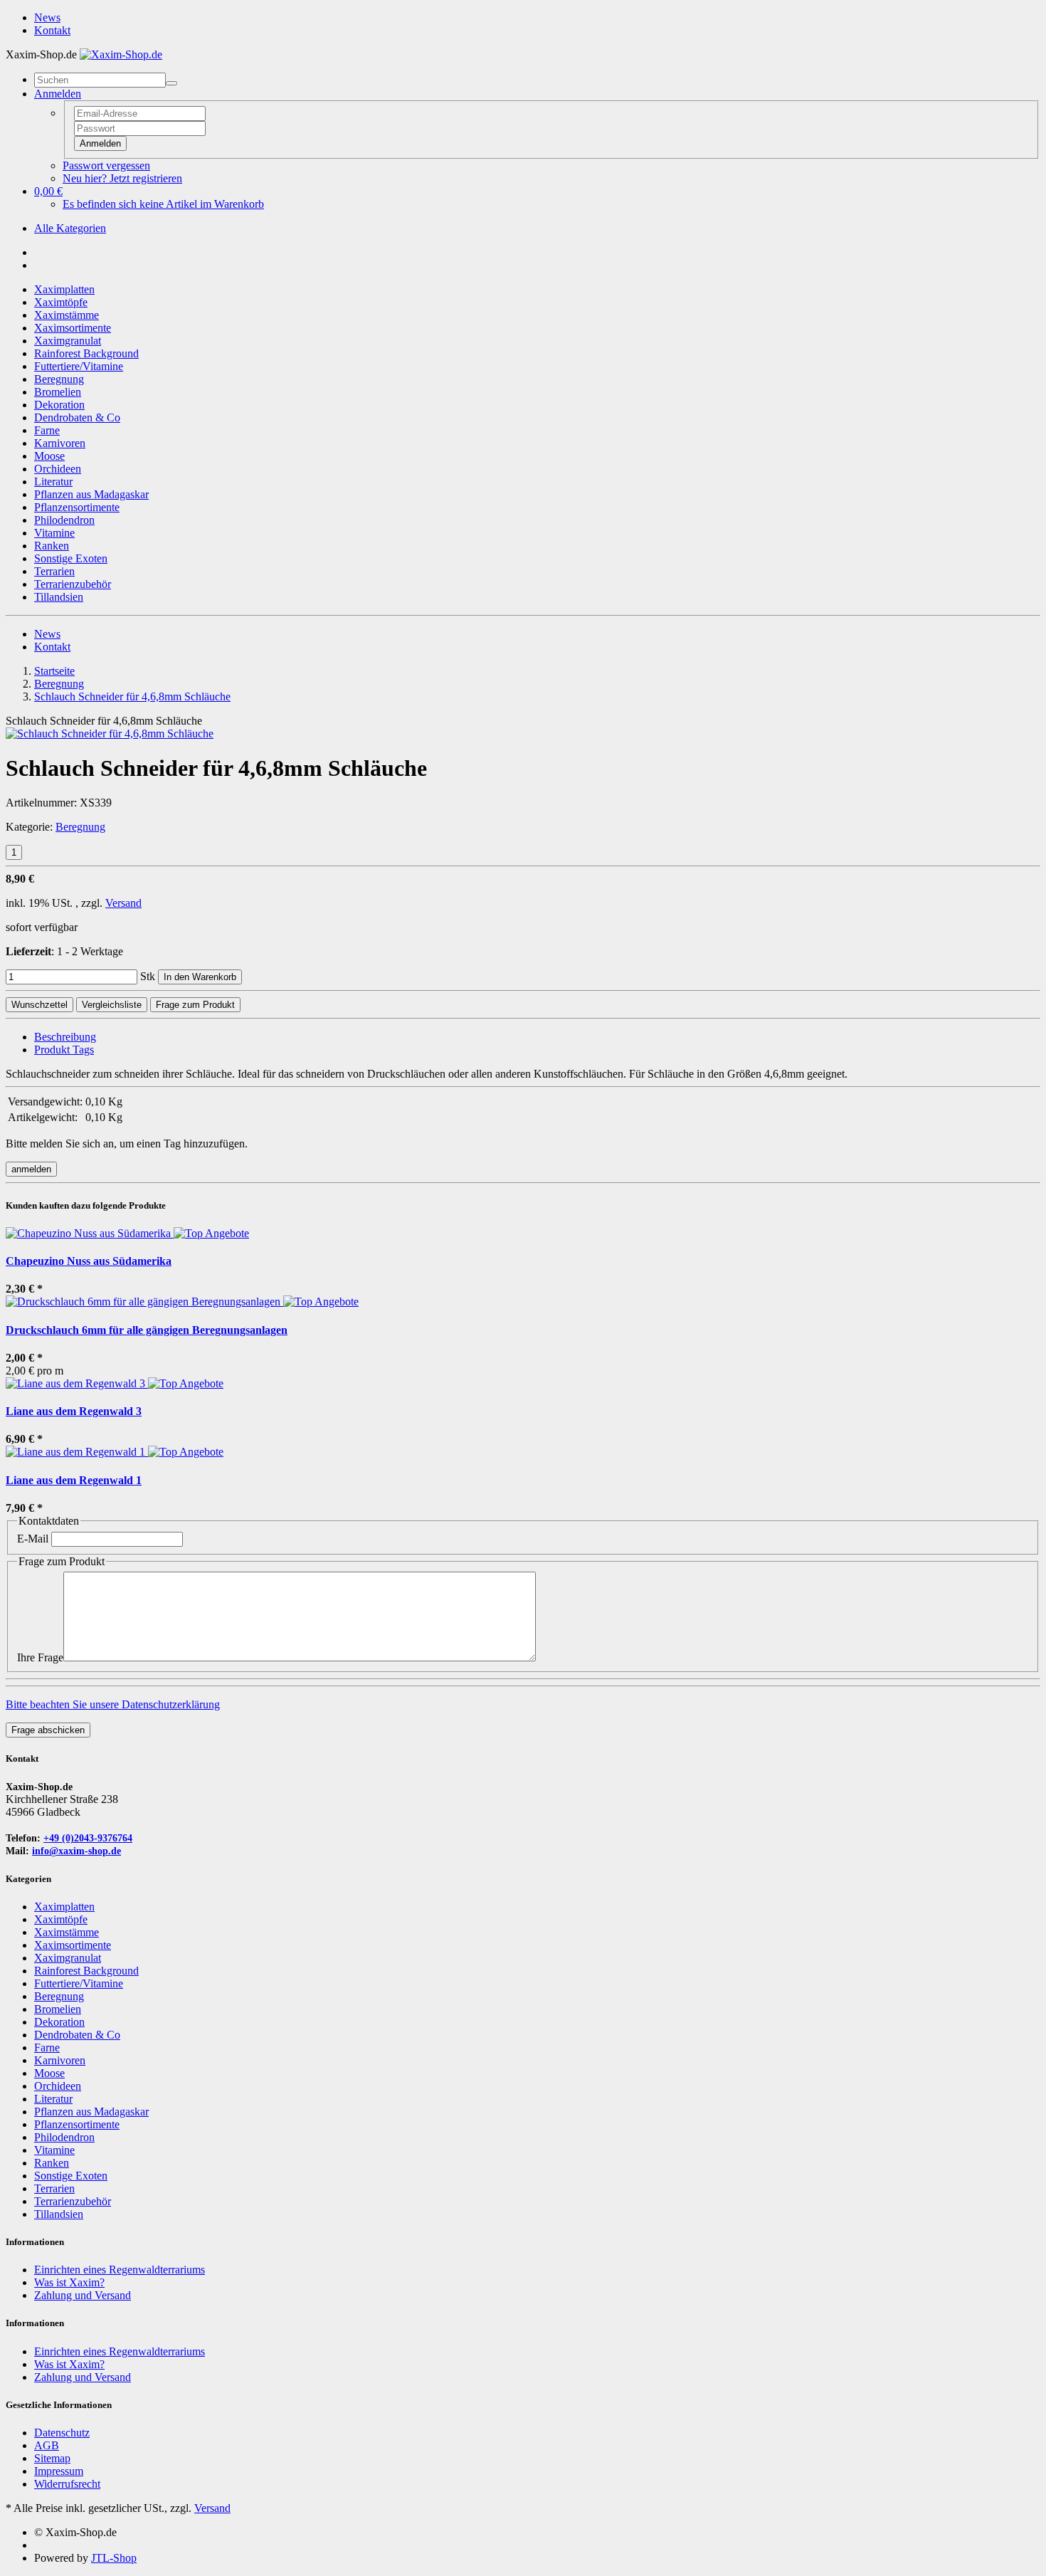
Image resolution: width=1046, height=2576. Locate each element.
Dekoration (59, 405)
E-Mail (33, 1539)
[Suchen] (171, 83)
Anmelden (100, 143)
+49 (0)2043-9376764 (88, 1838)
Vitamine (54, 533)
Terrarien (54, 571)
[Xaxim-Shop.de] (121, 54)
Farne (47, 430)
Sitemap (52, 2458)
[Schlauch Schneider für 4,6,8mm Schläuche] (110, 734)
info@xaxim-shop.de (76, 1851)
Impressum (59, 2471)
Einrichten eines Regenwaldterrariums (120, 2270)
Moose (49, 456)
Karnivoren (60, 443)
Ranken (52, 546)
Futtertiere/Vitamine (79, 366)
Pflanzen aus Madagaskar (91, 494)
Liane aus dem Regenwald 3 (74, 1411)
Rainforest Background (86, 353)
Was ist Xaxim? (69, 2282)
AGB (47, 2445)
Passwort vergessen (106, 165)
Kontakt (52, 30)
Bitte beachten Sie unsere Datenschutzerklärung (113, 1704)
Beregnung (59, 379)
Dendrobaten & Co (77, 417)
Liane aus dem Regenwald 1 (74, 1480)
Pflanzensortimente (77, 507)
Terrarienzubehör (73, 584)
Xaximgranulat (68, 341)
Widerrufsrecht (67, 2484)
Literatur (53, 482)
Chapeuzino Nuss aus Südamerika (89, 1261)
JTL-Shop (114, 2558)
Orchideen (58, 469)
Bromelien (58, 392)
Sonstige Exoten (71, 558)
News (47, 17)
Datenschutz (62, 2433)
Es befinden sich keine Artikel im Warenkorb (163, 204)
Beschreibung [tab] (65, 1037)
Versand (123, 903)
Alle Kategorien (70, 228)
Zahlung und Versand (83, 2295)
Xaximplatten (64, 289)
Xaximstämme (67, 315)
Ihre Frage (40, 1657)
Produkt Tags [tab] (64, 1050)
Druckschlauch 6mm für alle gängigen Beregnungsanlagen (147, 1330)
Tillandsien (59, 597)
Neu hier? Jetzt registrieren (122, 178)
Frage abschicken (48, 1730)
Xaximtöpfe (61, 302)
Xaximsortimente (73, 328)
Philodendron (64, 520)
